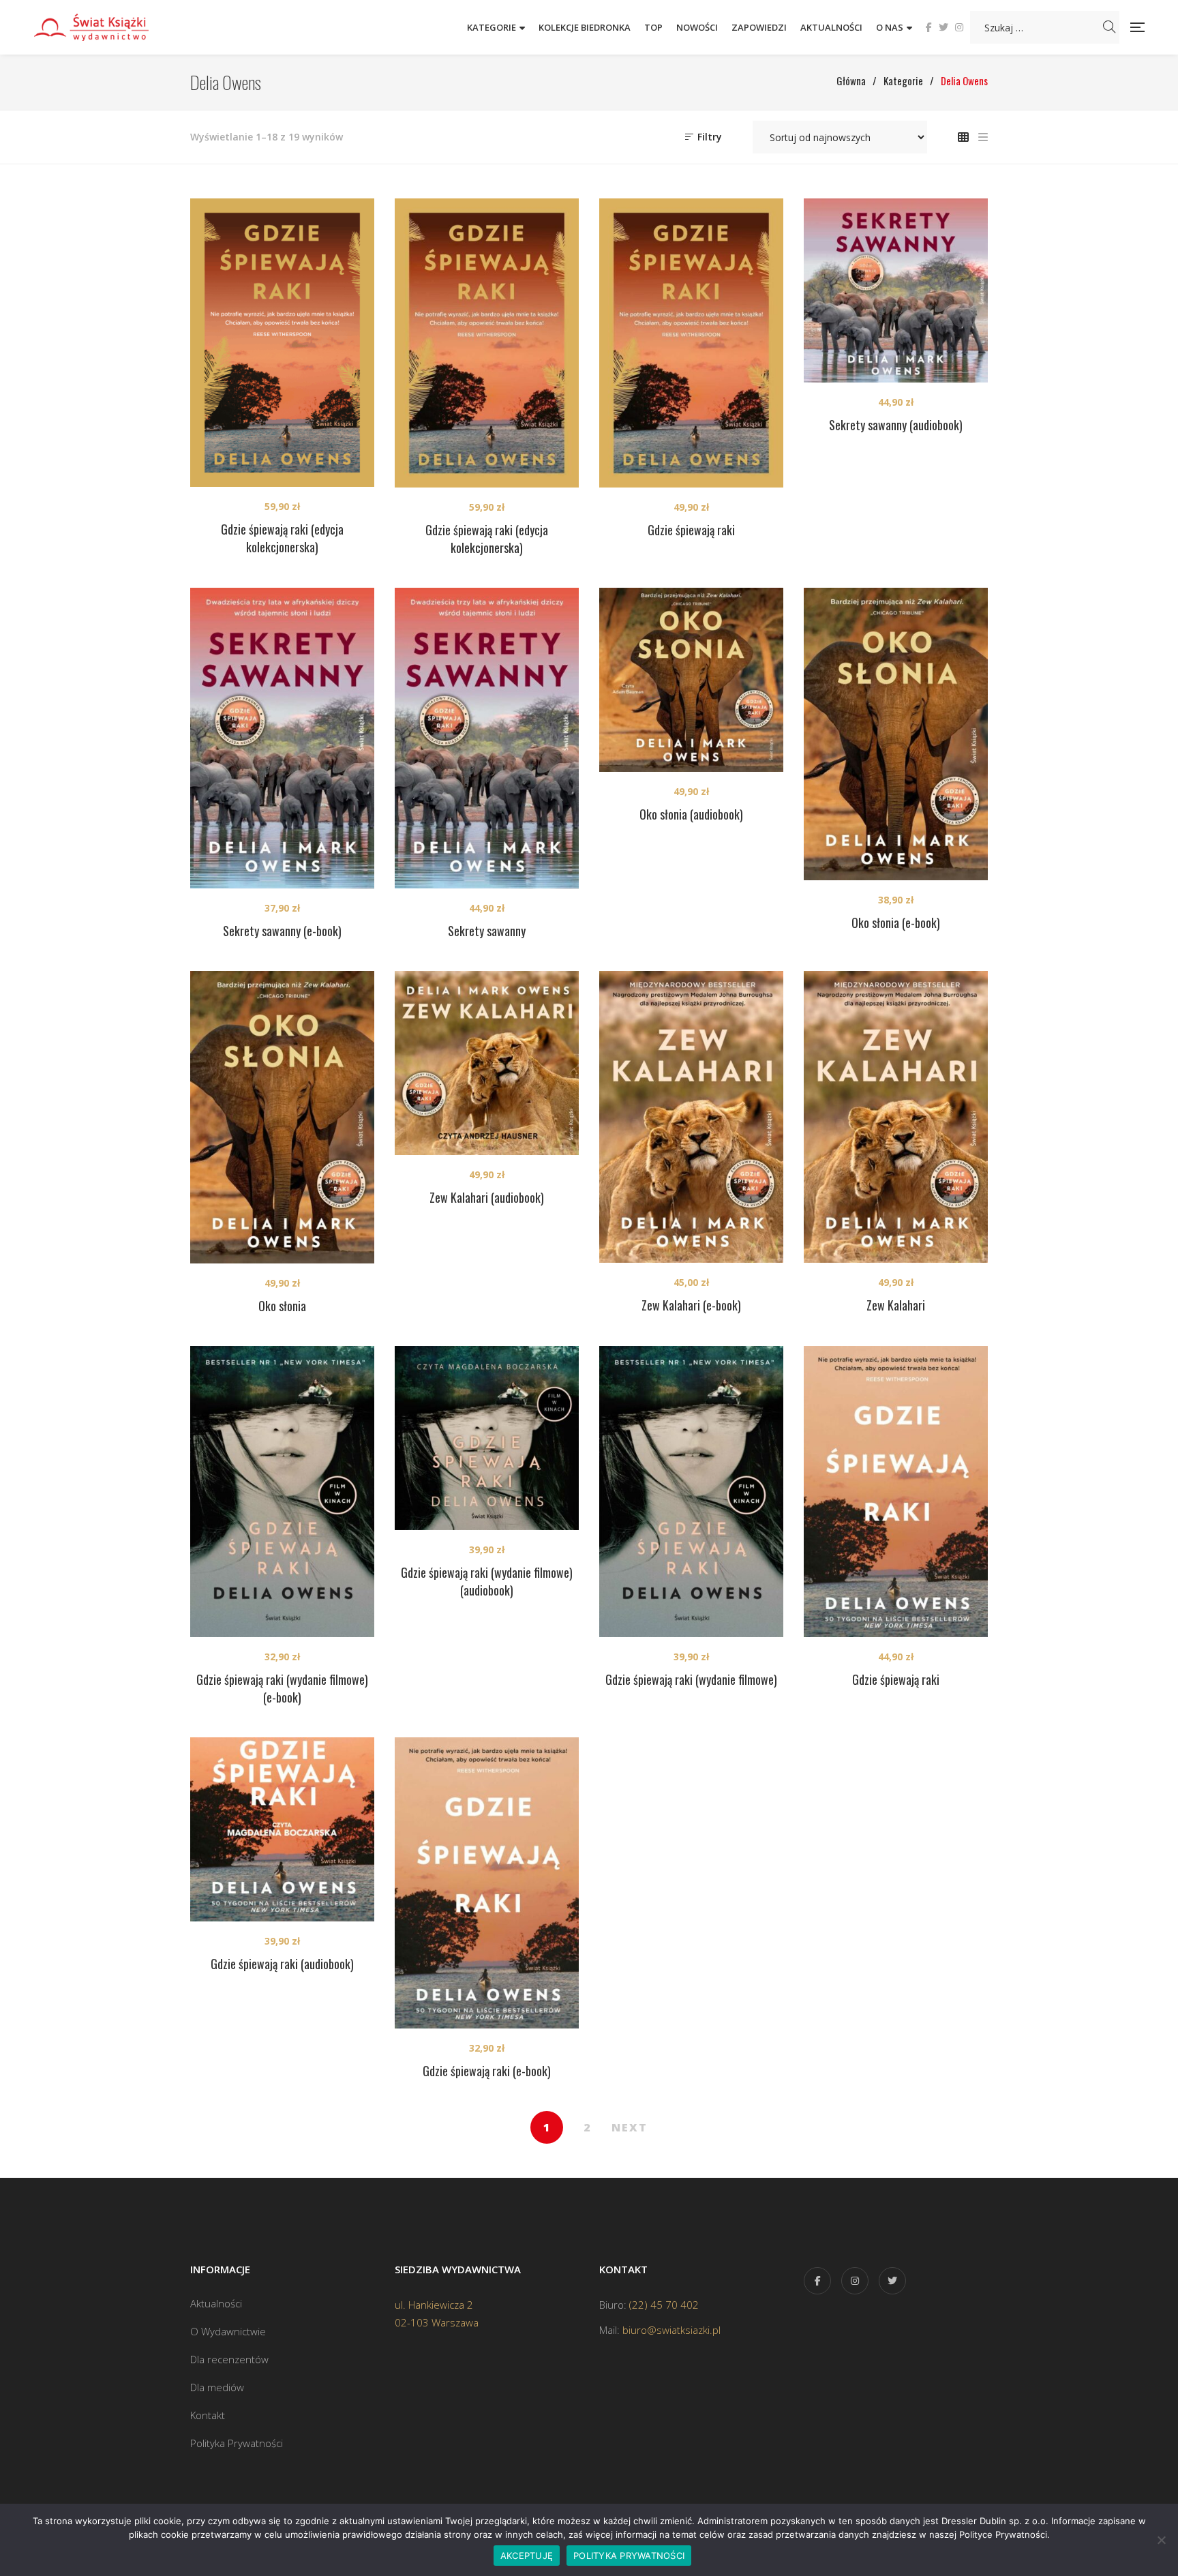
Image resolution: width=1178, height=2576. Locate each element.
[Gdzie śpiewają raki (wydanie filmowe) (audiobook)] (487, 1438)
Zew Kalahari (896, 1305)
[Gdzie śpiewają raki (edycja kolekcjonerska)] (282, 343)
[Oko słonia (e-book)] (896, 734)
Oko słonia (282, 1306)
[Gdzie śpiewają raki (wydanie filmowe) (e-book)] (282, 1492)
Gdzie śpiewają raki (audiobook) (282, 1964)
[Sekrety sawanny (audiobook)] (896, 290)
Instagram (959, 27)
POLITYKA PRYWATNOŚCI (629, 2556)
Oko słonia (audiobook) (691, 814)
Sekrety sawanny (487, 931)
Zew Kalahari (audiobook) (487, 1197)
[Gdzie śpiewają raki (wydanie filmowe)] (691, 1492)
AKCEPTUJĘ (527, 2556)
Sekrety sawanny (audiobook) (896, 425)
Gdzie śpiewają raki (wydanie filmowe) (691, 1679)
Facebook (929, 27)
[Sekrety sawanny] (487, 738)
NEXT (630, 2127)
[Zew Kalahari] (896, 1117)
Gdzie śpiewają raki (691, 530)
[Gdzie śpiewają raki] (691, 343)
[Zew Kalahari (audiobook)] (487, 1063)
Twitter (943, 27)
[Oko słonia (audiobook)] (691, 680)
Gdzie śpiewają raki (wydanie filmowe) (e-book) (282, 1688)
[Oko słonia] (282, 1118)
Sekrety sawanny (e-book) (282, 931)
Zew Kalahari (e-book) (691, 1305)
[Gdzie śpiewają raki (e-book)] (487, 1883)
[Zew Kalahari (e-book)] (691, 1117)
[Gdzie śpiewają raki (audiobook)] (282, 1829)
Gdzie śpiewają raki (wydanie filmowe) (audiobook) (487, 1581)
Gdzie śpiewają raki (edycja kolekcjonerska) (282, 538)
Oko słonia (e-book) (896, 923)
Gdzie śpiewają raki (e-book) (487, 2071)
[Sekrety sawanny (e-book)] (282, 738)
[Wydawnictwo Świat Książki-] (106, 27)
